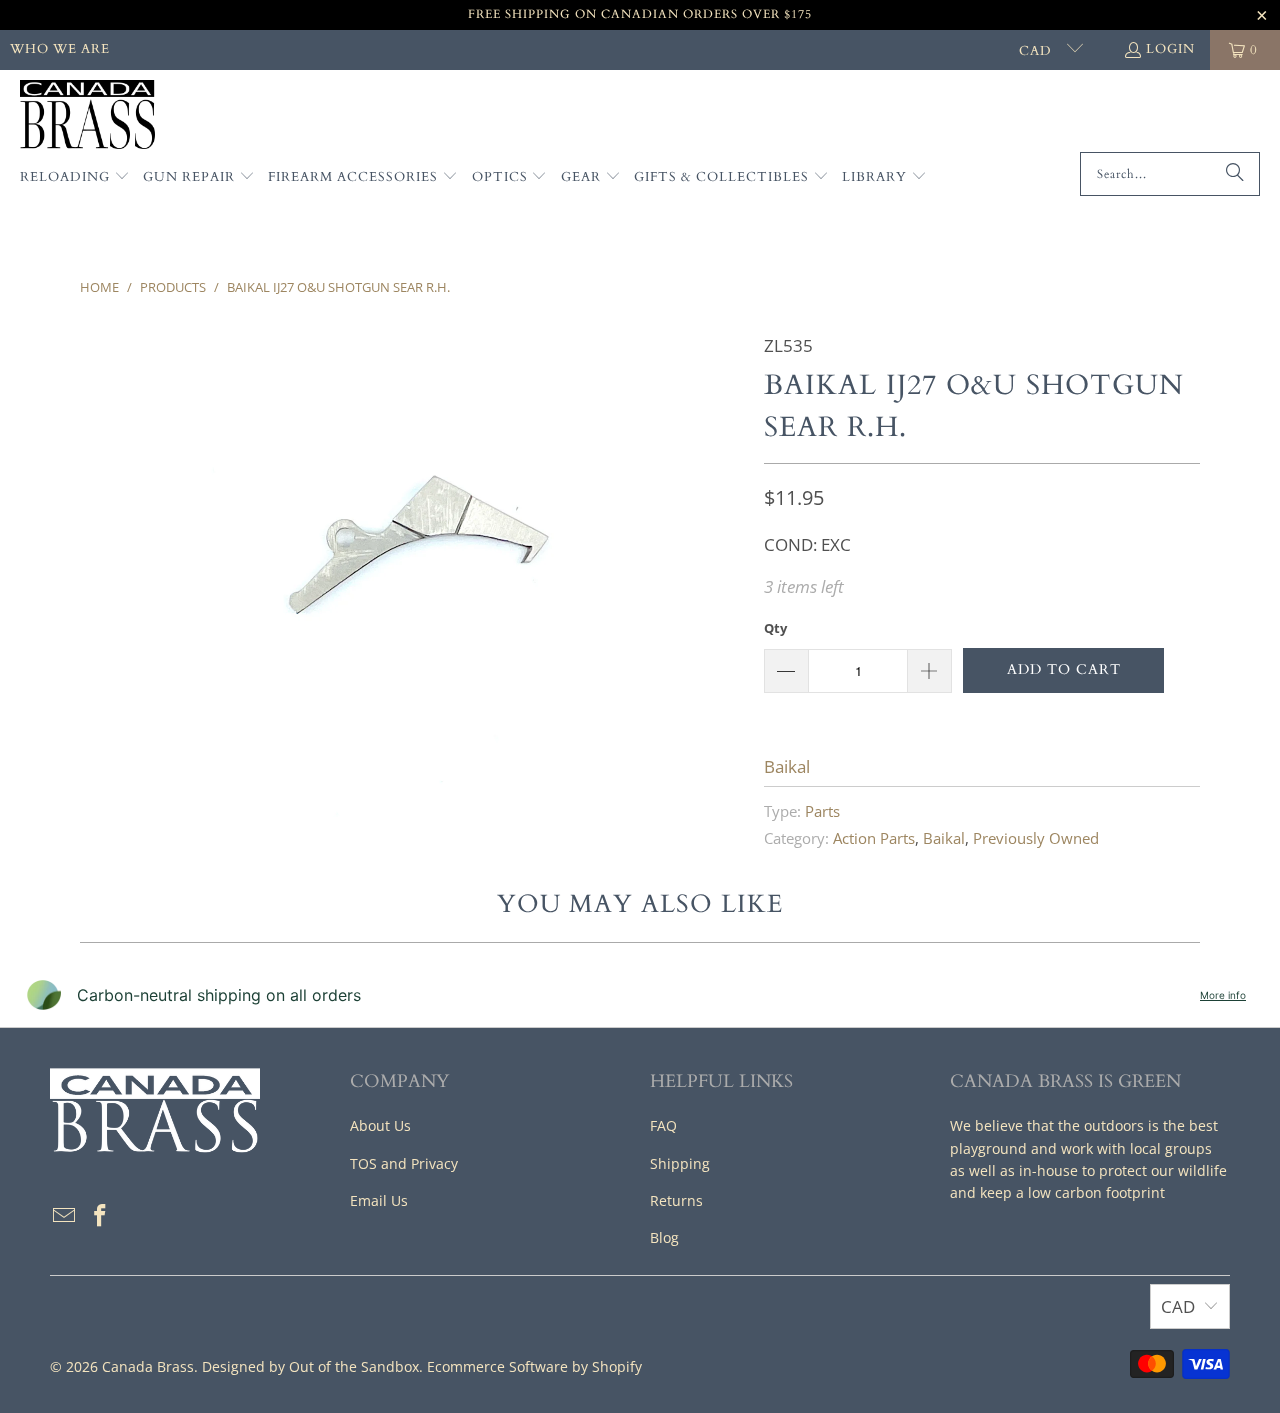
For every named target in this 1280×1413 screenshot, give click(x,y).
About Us (380, 1125)
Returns (676, 1200)
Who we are (60, 49)
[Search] (1235, 174)
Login (1170, 49)
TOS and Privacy (404, 1163)
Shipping (680, 1163)
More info (1223, 995)
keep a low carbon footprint (1072, 1192)
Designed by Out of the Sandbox (310, 1366)
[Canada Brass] (87, 116)
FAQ (663, 1125)
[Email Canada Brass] (65, 1216)
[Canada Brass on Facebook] (101, 1216)
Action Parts (874, 838)
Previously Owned (1036, 838)
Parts (822, 811)
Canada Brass (148, 1366)
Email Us (379, 1200)
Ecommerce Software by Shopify (534, 1366)
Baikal (787, 766)
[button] (75, 178)
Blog (664, 1237)
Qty (775, 628)
